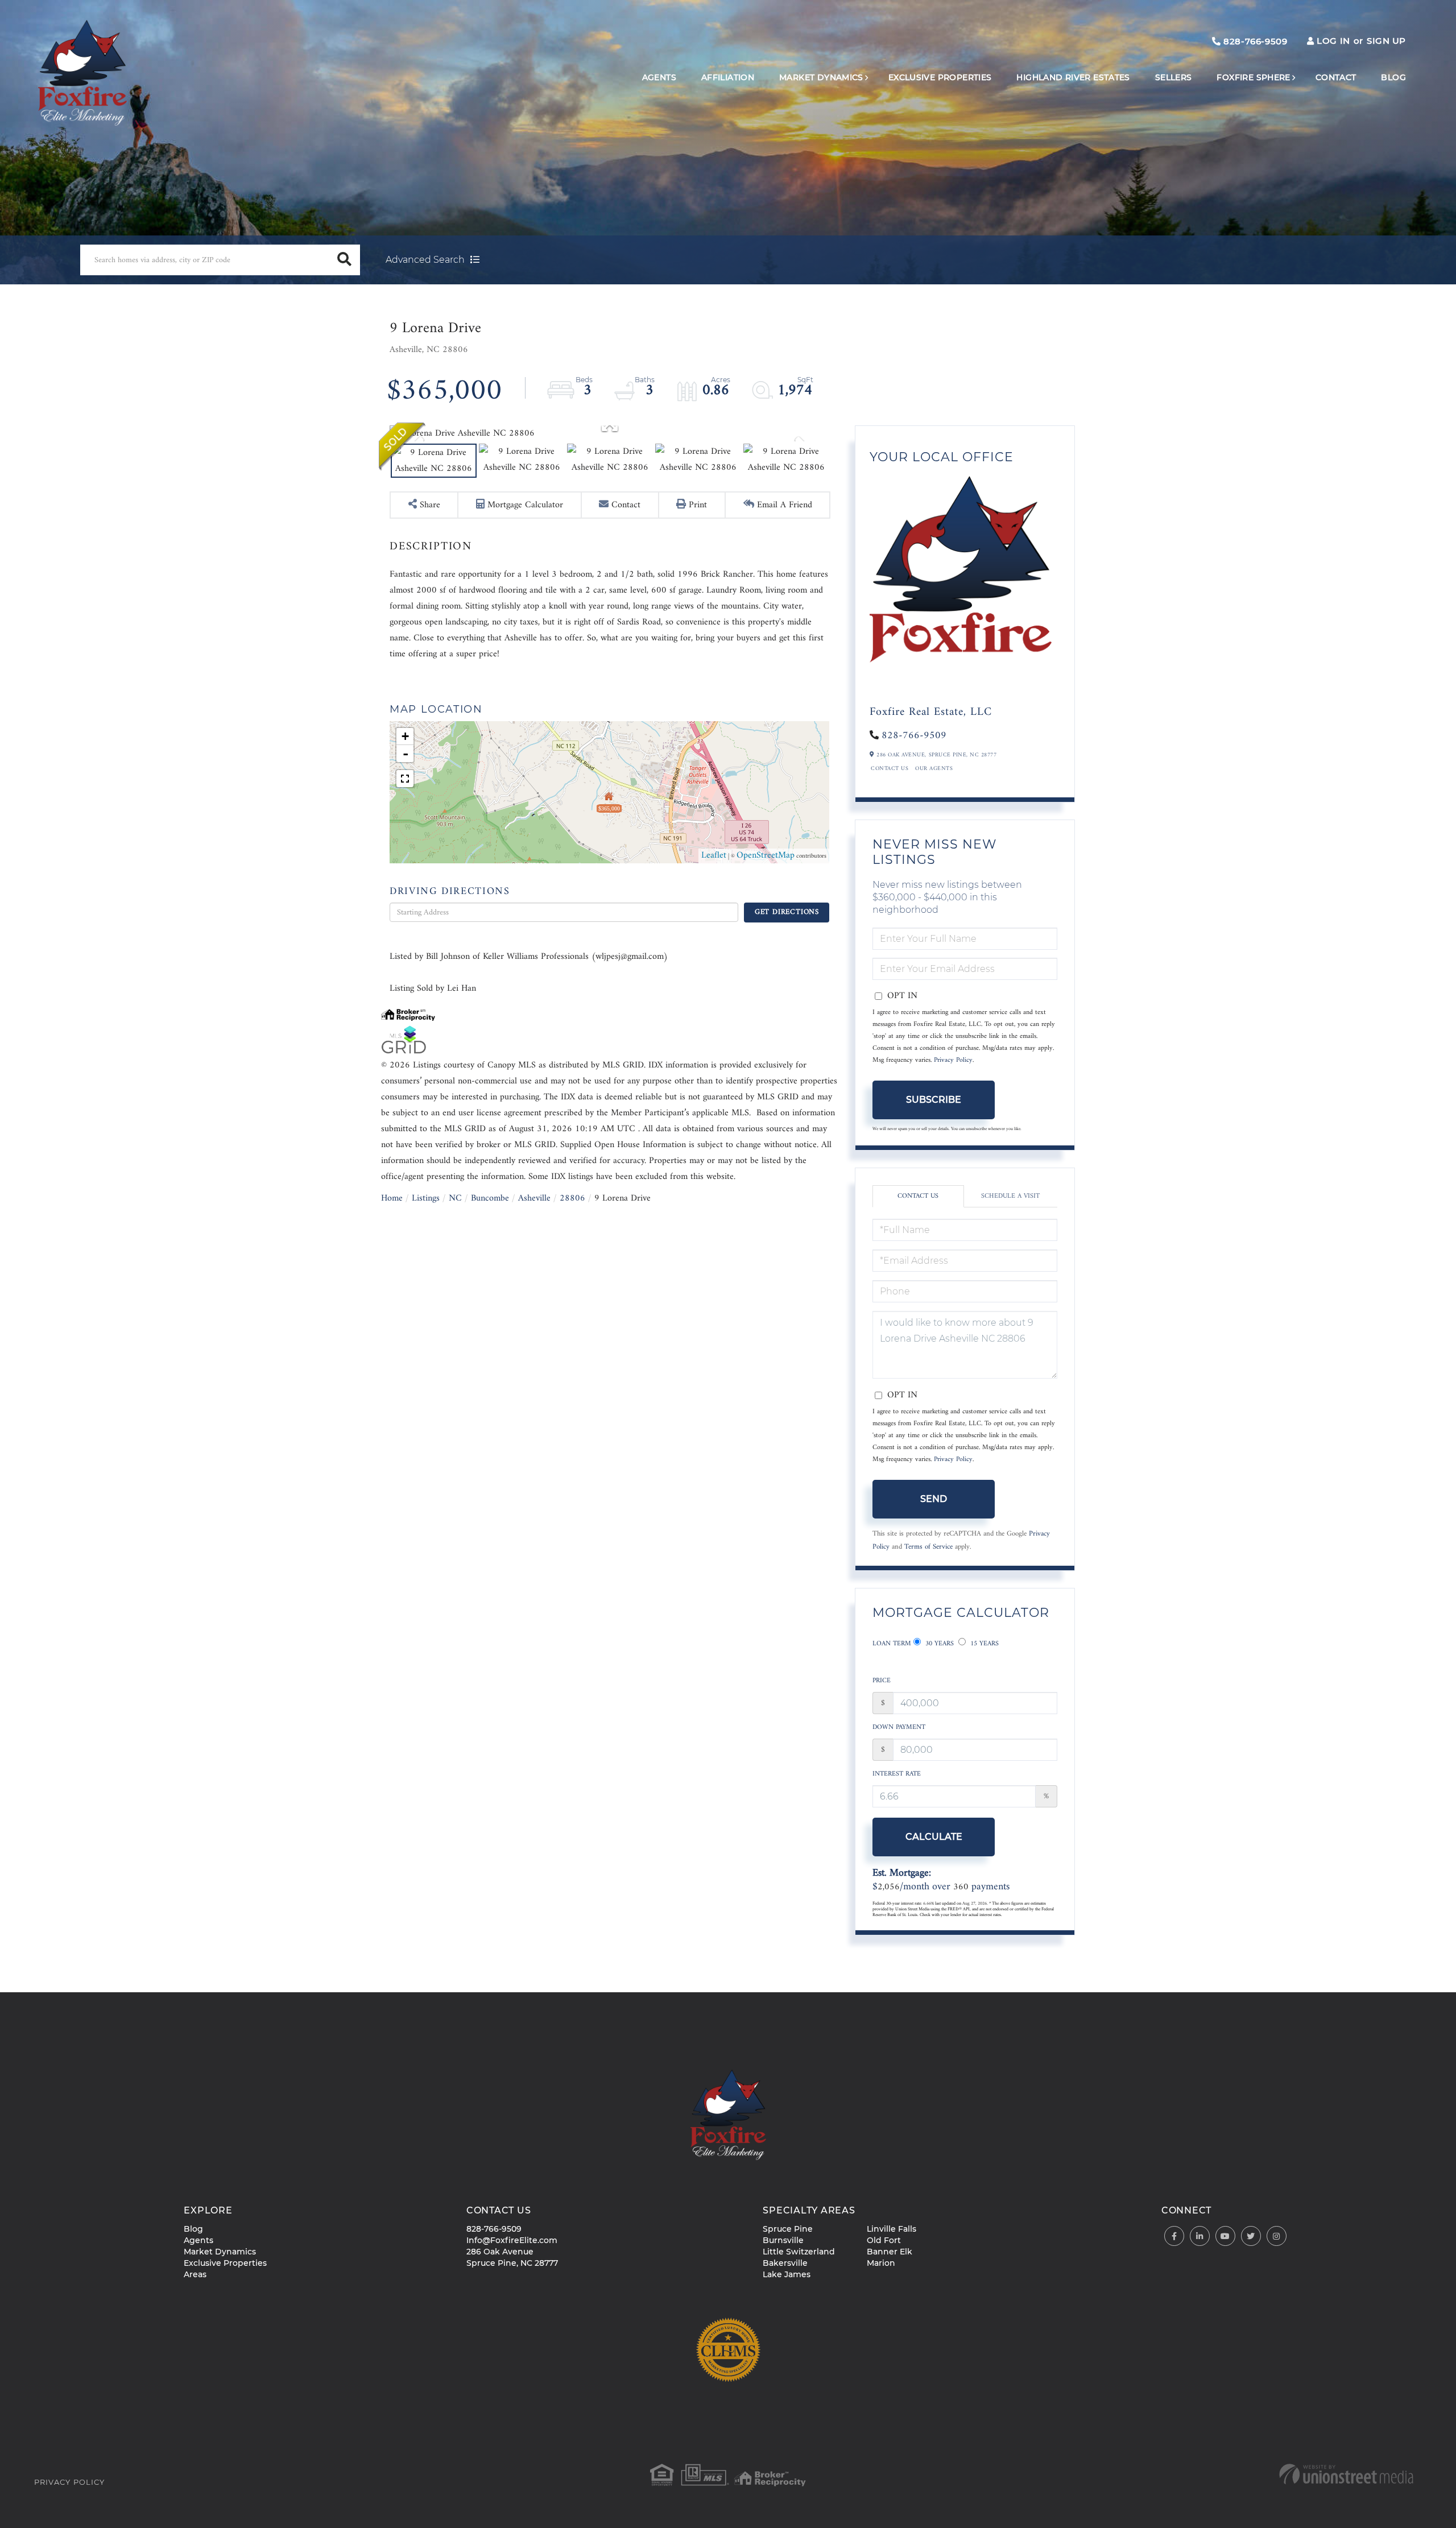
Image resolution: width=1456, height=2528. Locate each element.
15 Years (983, 1644)
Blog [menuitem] (1393, 77)
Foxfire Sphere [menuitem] (1253, 77)
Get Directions (787, 912)
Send (934, 1499)
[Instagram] (1277, 2237)
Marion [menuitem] (881, 2263)
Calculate (934, 1837)
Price (882, 1681)
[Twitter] (1251, 2237)
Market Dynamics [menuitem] (821, 77)
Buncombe (490, 1198)
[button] (345, 260)
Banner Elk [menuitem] (890, 2252)
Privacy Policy (953, 1060)
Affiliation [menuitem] (728, 77)
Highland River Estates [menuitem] (1073, 77)
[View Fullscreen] (405, 779)
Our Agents (934, 769)
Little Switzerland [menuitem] (799, 2252)
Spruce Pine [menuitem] (788, 2229)
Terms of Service (928, 1547)
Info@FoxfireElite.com (512, 2240)
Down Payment (899, 1728)
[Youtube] (1225, 2237)
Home (392, 1198)
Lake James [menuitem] (787, 2274)
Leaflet (714, 855)
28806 (572, 1198)
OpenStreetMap (766, 855)
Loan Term (892, 1644)
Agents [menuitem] (659, 77)
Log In (1333, 41)
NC (455, 1198)
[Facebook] (1174, 2237)
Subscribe (934, 1100)
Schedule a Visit (1010, 1196)
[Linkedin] (1200, 2237)
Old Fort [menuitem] (884, 2240)
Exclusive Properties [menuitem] (940, 77)
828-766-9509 (1254, 41)
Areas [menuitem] (195, 2274)
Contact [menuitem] (1336, 77)
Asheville (534, 1198)
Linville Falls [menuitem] (892, 2229)
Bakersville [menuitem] (785, 2263)
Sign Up (1386, 41)
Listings (426, 1198)
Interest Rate (897, 1774)
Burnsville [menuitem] (783, 2240)
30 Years (938, 1644)
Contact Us (890, 769)
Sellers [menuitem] (1174, 77)
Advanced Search (425, 260)
